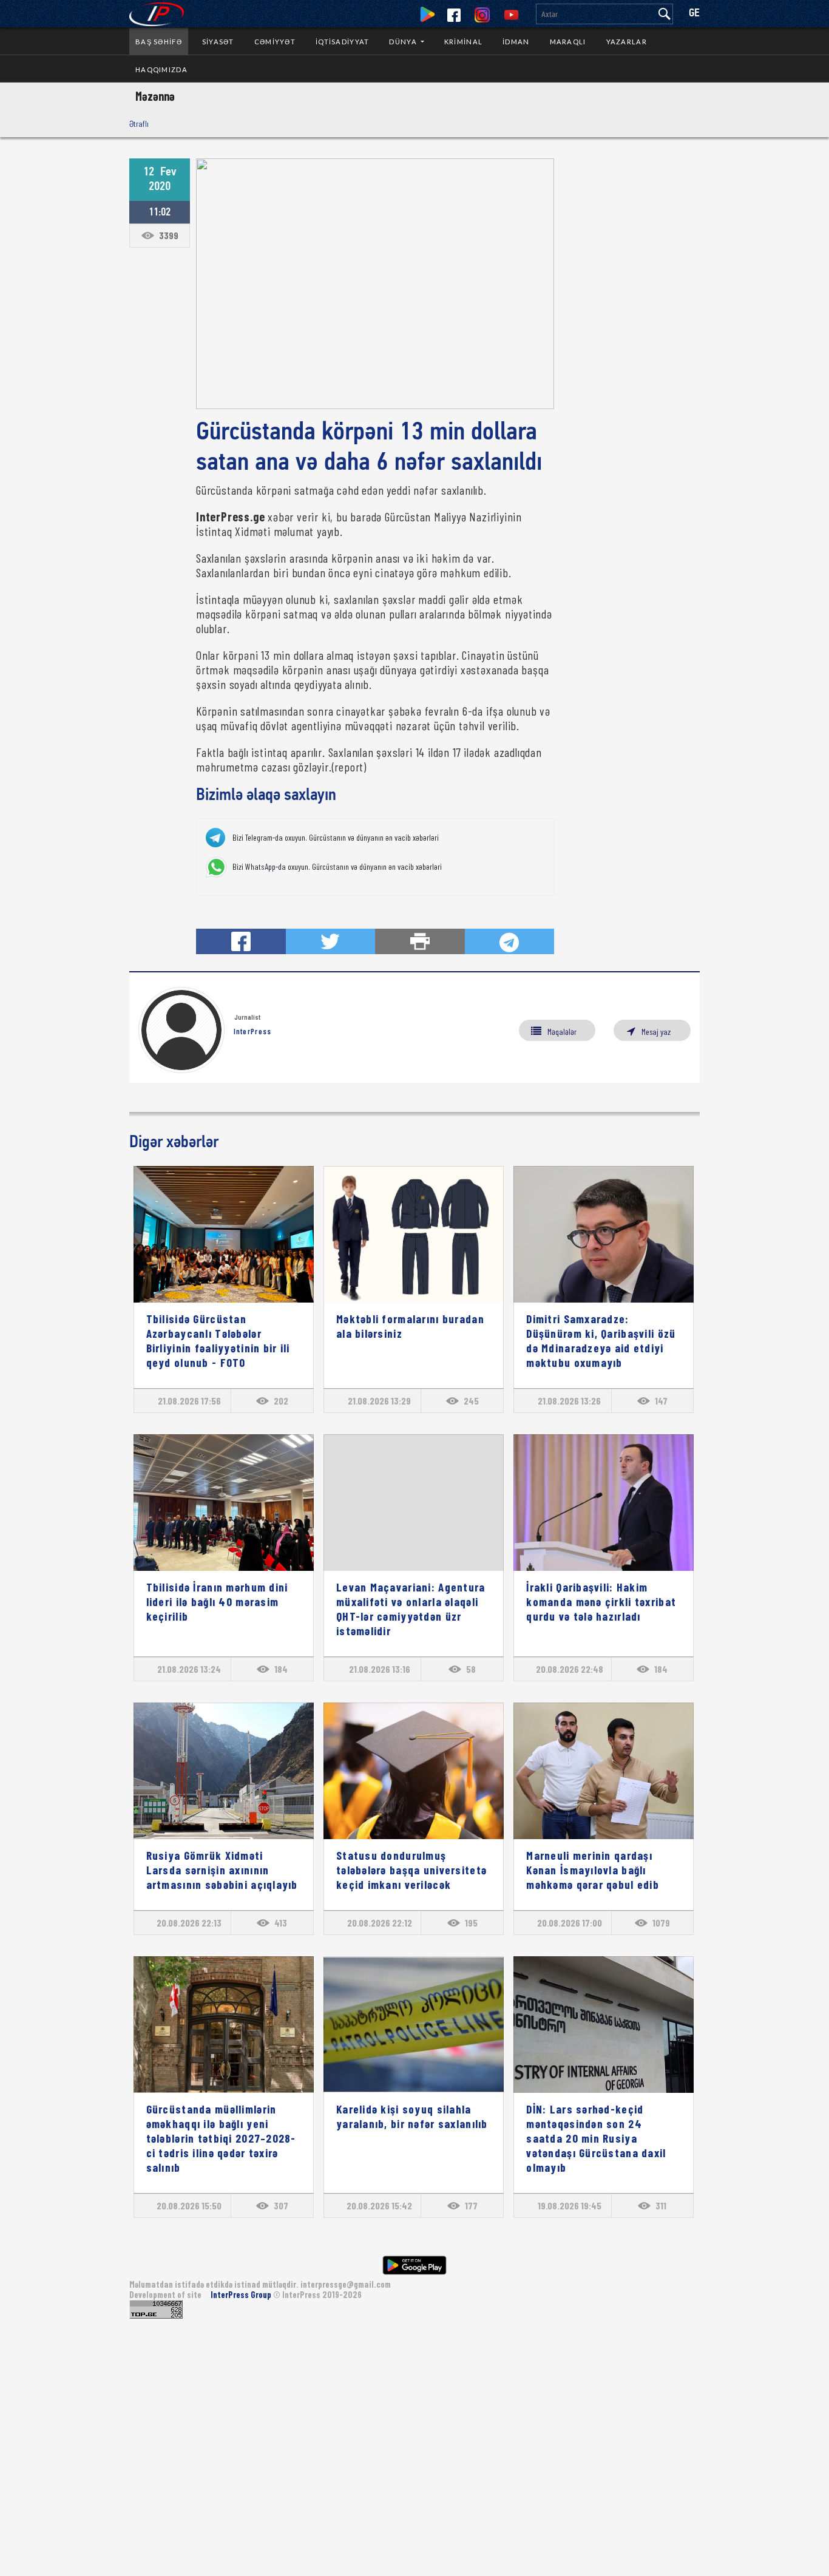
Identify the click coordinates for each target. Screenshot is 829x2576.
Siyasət (218, 42)
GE (694, 14)
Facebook (454, 15)
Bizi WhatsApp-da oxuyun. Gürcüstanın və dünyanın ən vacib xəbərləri (337, 867)
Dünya (404, 42)
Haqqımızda (161, 69)
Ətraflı (139, 124)
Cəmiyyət (275, 42)
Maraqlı (568, 42)
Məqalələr (562, 1032)
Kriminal (463, 42)
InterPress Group (242, 2295)
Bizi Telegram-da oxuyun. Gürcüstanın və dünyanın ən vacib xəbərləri (336, 838)
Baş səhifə (159, 42)
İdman (516, 42)
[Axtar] (665, 14)
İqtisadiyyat (342, 42)
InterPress (253, 1031)
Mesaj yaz (656, 1032)
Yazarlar (627, 42)
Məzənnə (155, 96)
